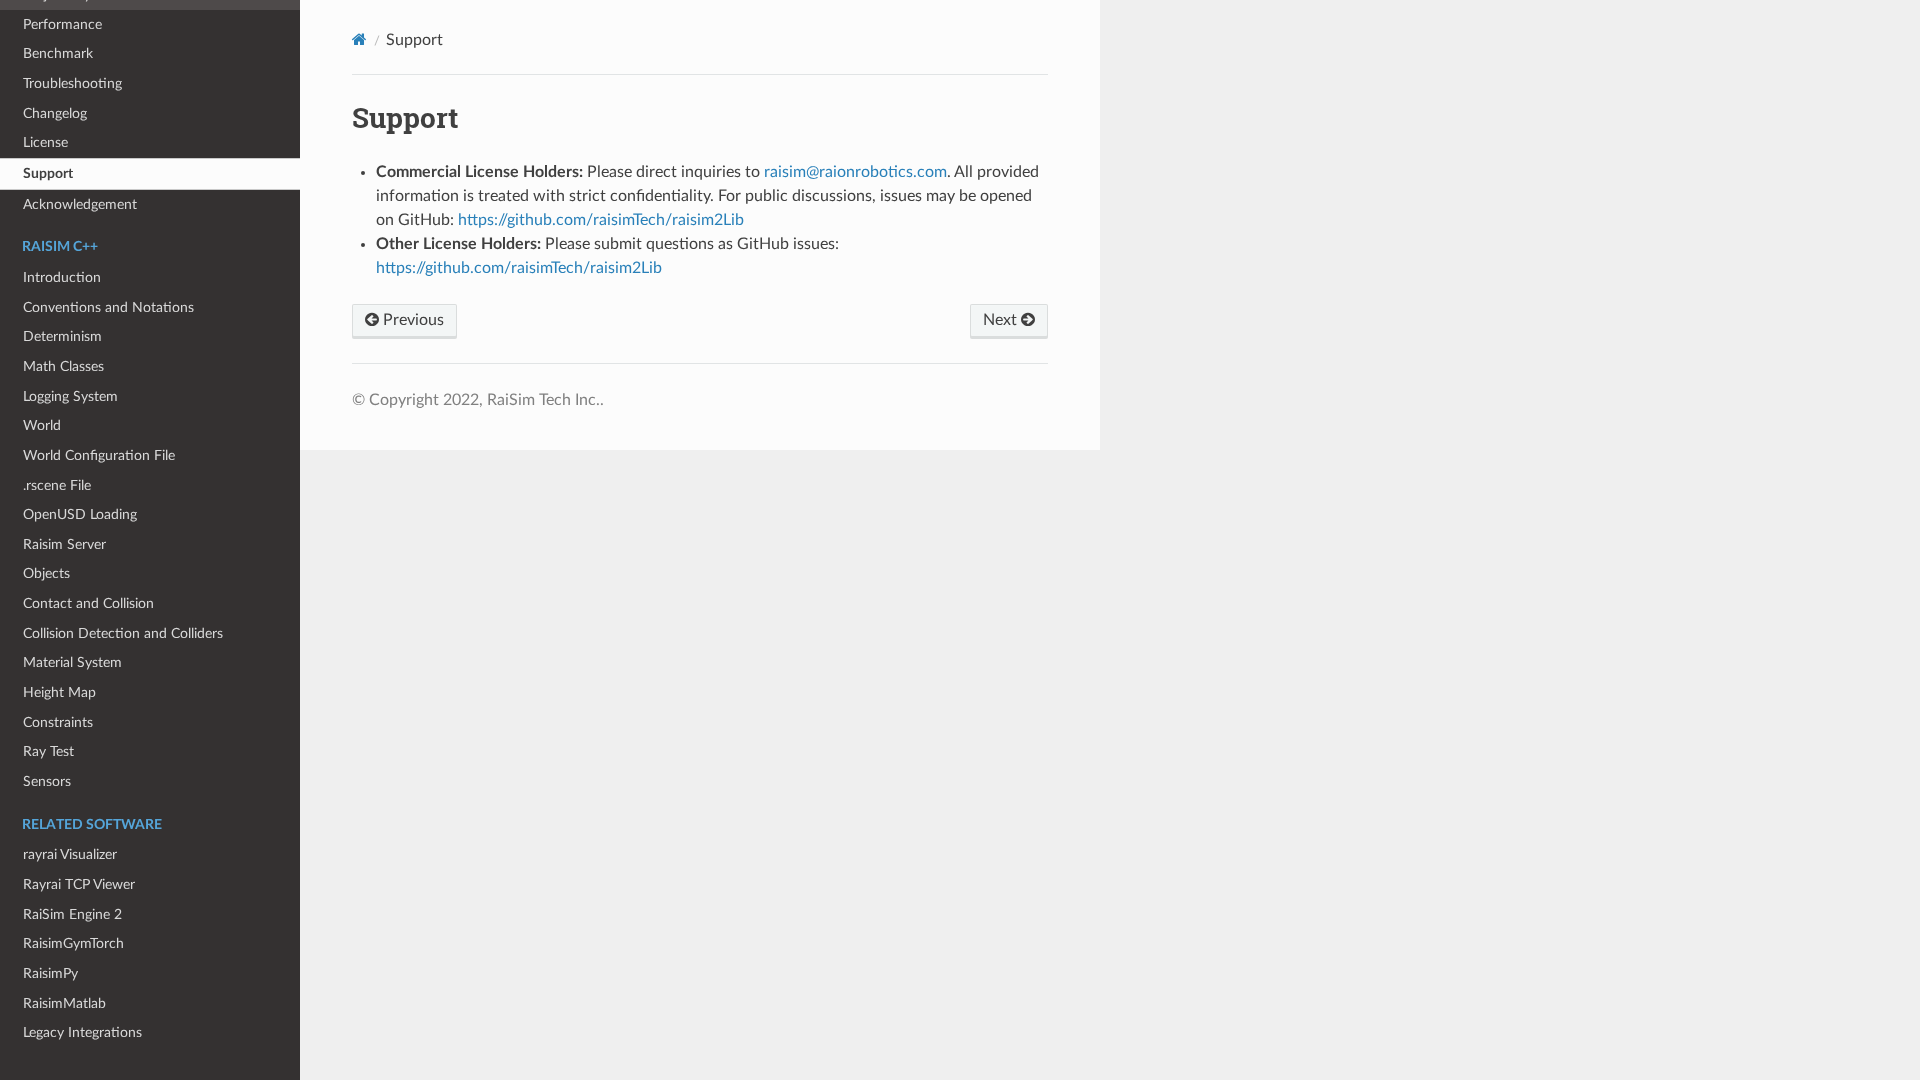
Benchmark (58, 53)
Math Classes (63, 366)
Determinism (62, 336)
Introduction (62, 277)
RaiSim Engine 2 (72, 914)
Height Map (59, 692)
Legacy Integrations (82, 1032)
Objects (46, 573)
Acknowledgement (80, 204)
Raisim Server (64, 544)
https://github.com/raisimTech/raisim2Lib (601, 220)
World (42, 425)
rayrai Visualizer (70, 854)
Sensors (47, 781)
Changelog (55, 113)
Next (1002, 320)
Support (48, 173)
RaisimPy (50, 973)
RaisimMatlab (64, 1003)
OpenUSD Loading (80, 514)
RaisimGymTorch (73, 943)
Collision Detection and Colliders (123, 633)
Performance (62, 24)
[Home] (359, 39)
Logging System (70, 396)
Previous (411, 320)
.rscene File (57, 485)
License (45, 142)
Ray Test (48, 751)
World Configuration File (99, 455)
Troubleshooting (72, 83)
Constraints (58, 722)
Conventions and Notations (108, 307)
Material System (72, 662)
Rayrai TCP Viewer (79, 884)
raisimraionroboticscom (855, 172)
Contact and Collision (88, 603)
